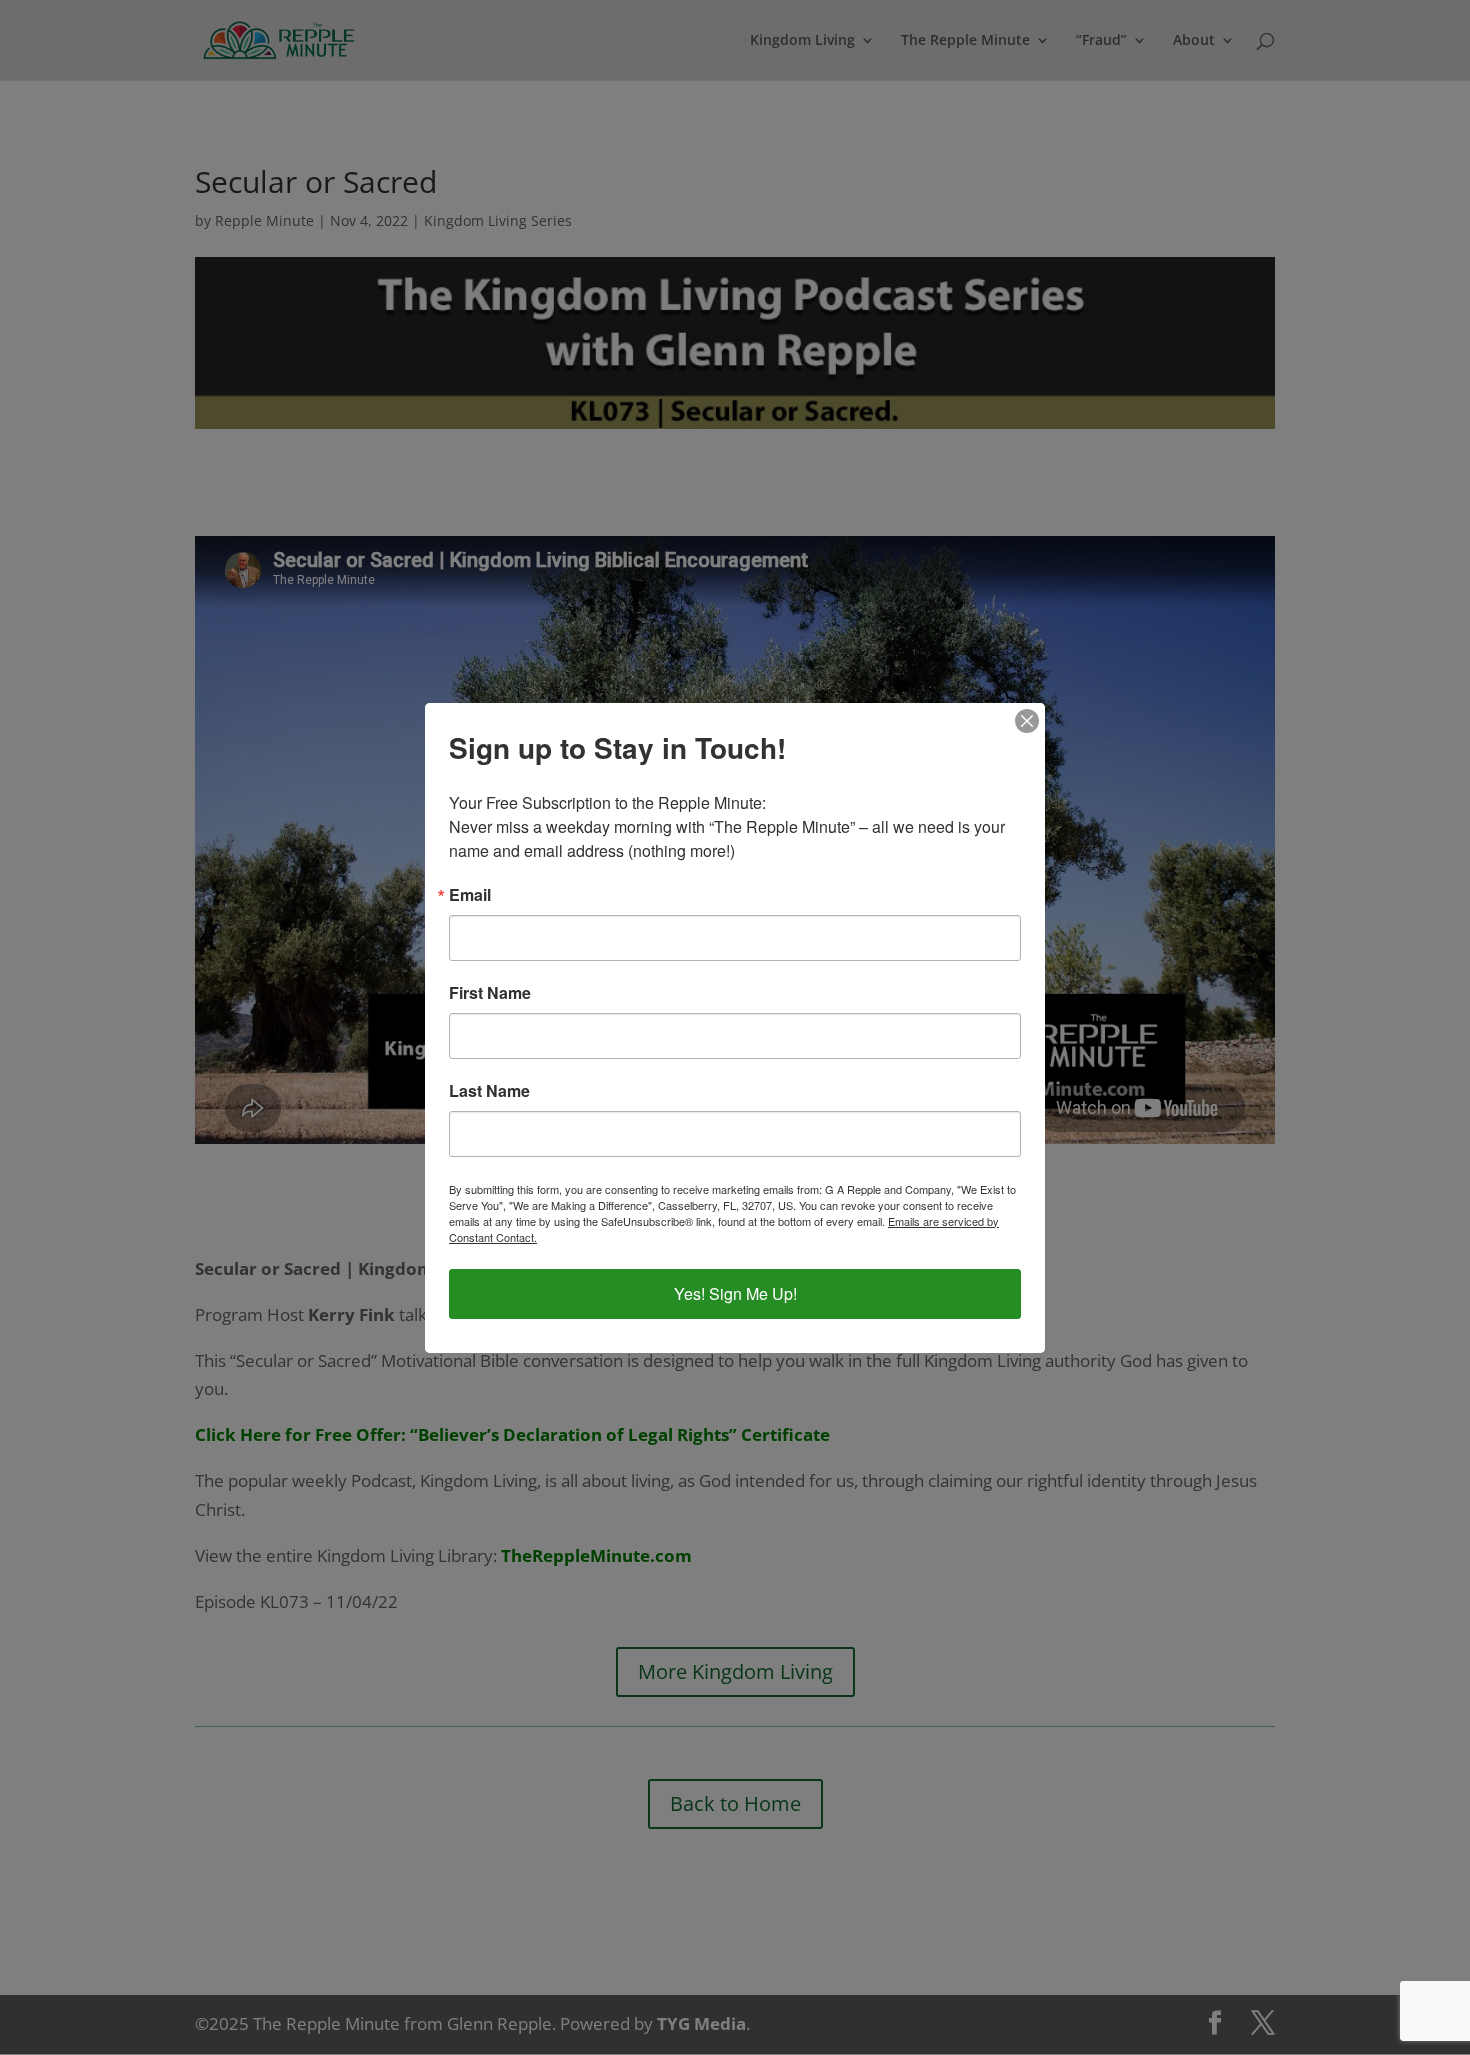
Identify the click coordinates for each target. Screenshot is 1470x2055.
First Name (490, 993)
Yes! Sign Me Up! (735, 1293)
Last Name (489, 1091)
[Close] (1027, 721)
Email (470, 895)
